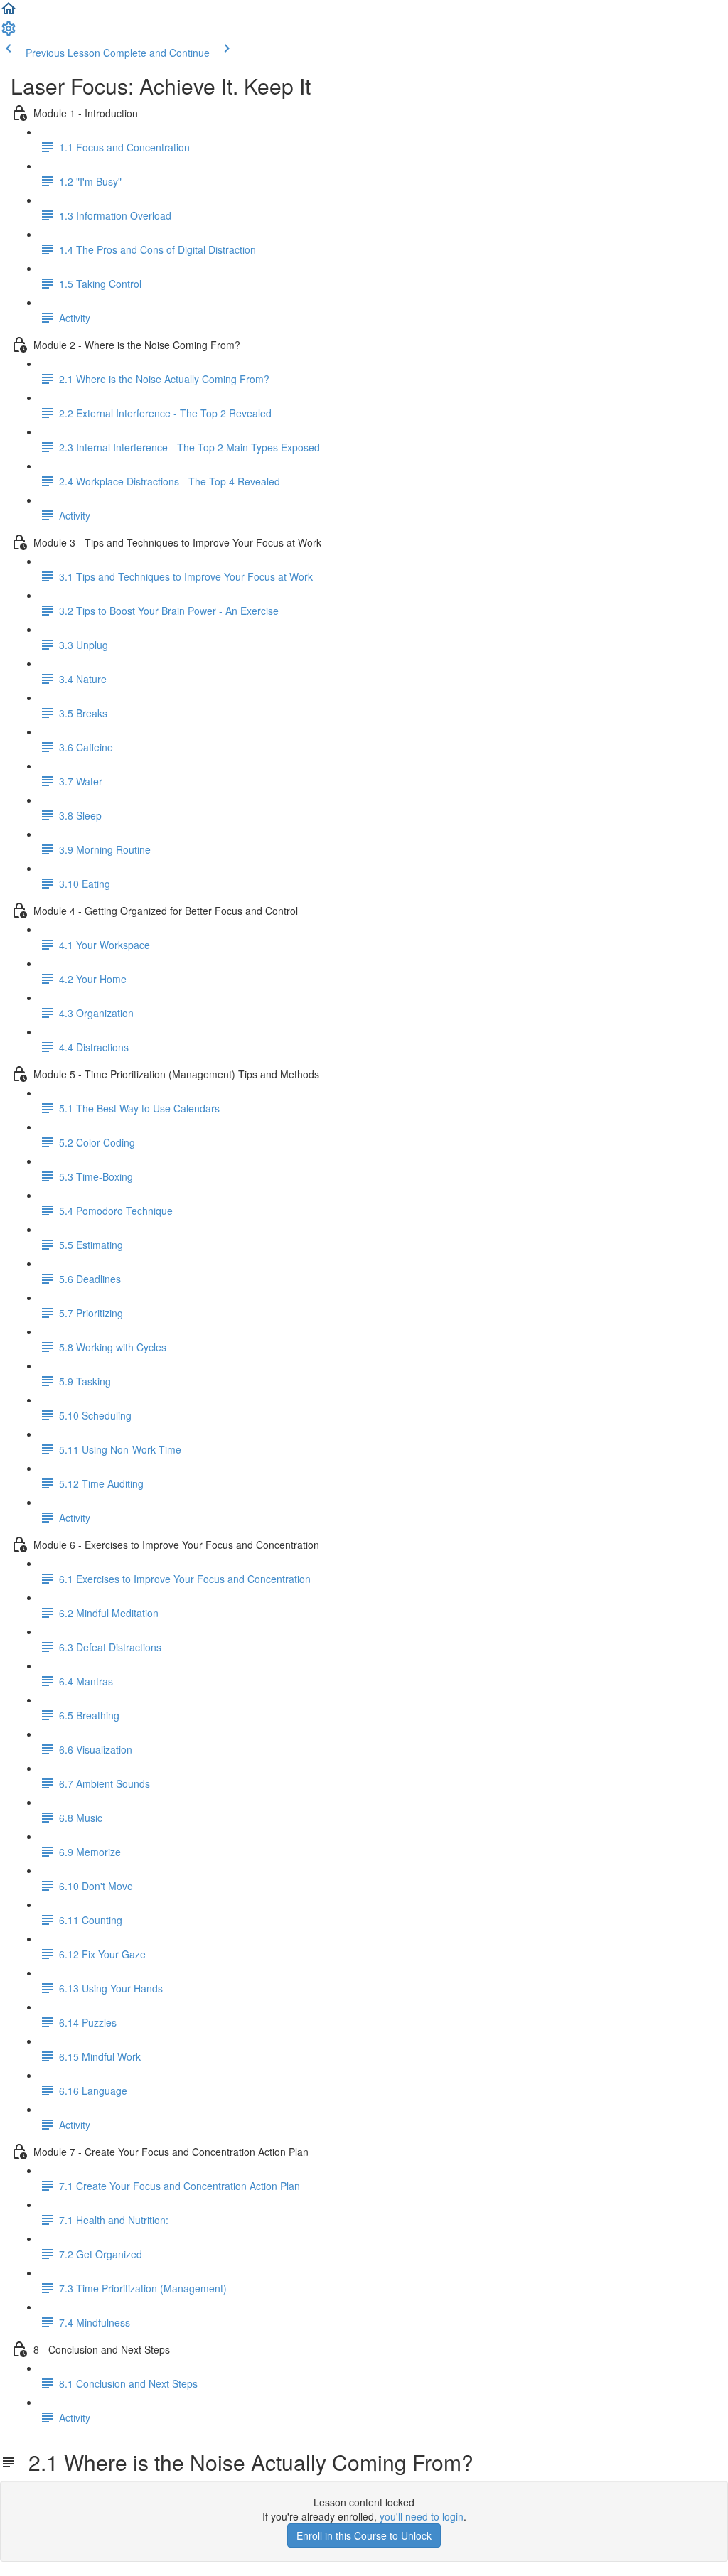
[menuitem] (9, 33)
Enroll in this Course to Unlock (364, 2535)
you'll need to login (422, 2516)
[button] (9, 13)
